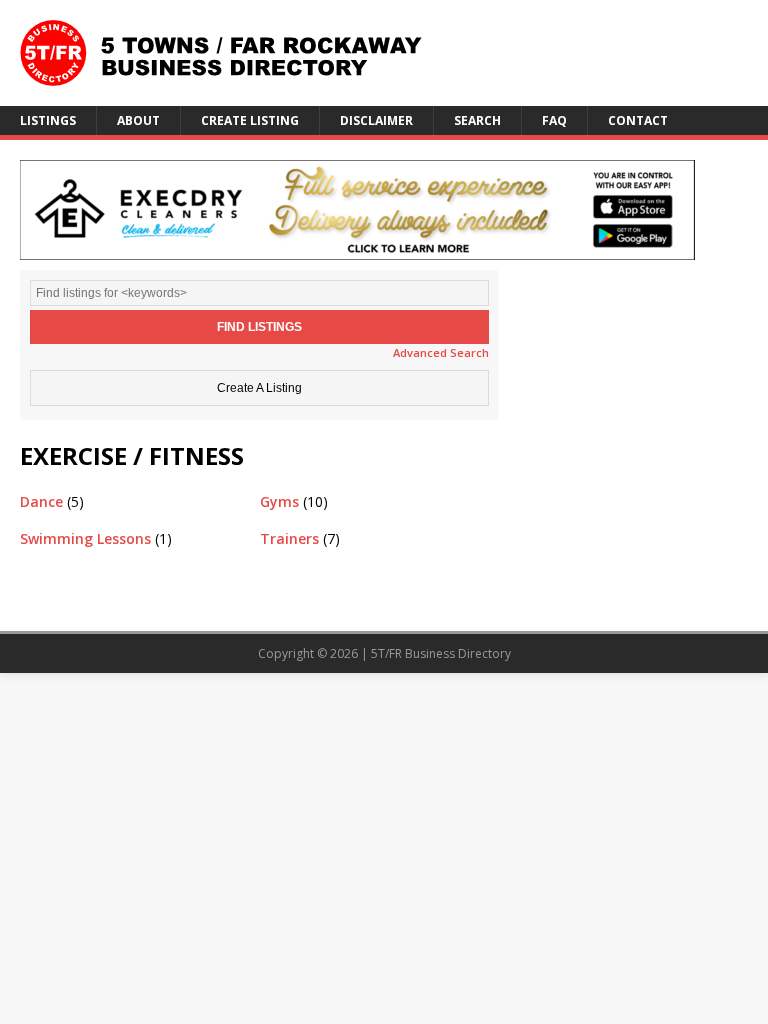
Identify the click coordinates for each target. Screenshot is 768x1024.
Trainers (289, 538)
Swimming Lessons (85, 538)
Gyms (279, 501)
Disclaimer (376, 120)
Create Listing (250, 120)
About (138, 120)
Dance (41, 501)
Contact (638, 120)
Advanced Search (441, 352)
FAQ (554, 120)
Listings (48, 120)
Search (477, 120)
